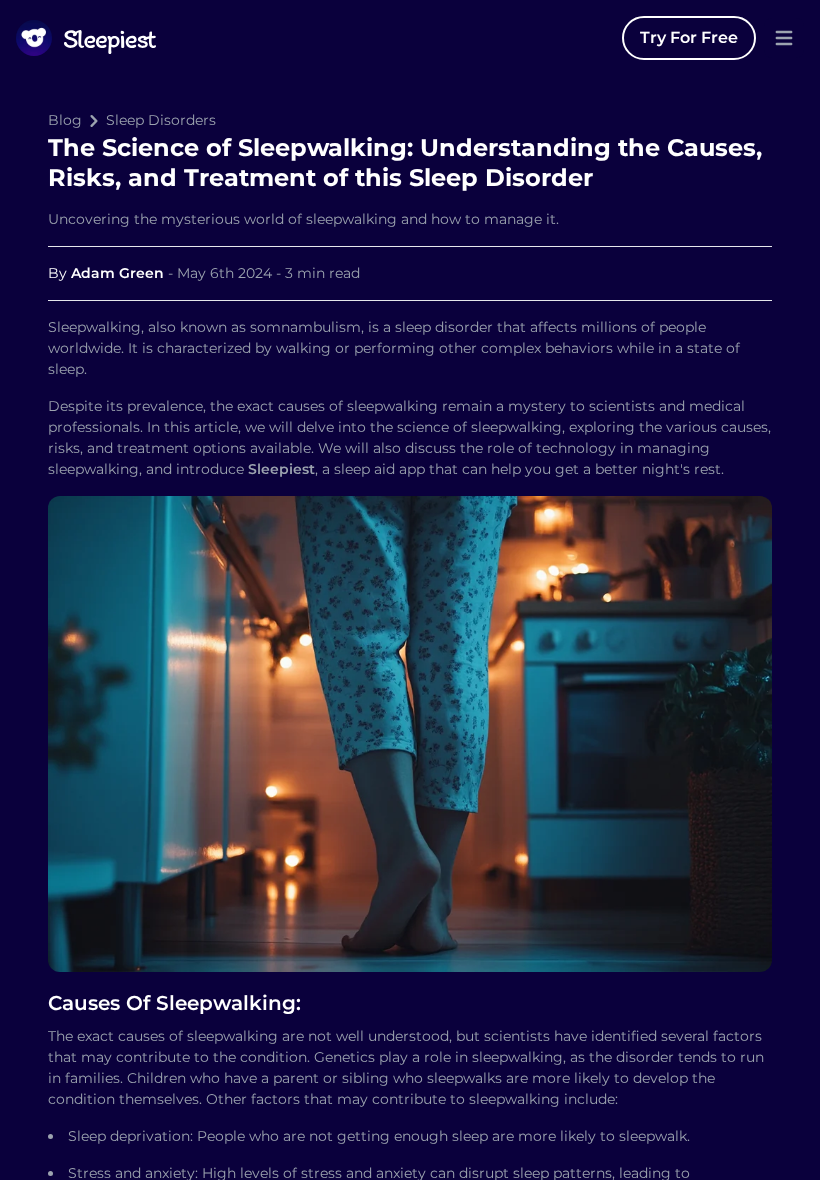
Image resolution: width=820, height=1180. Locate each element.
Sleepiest (281, 469)
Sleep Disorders (161, 120)
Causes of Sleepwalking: (174, 1003)
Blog (65, 120)
